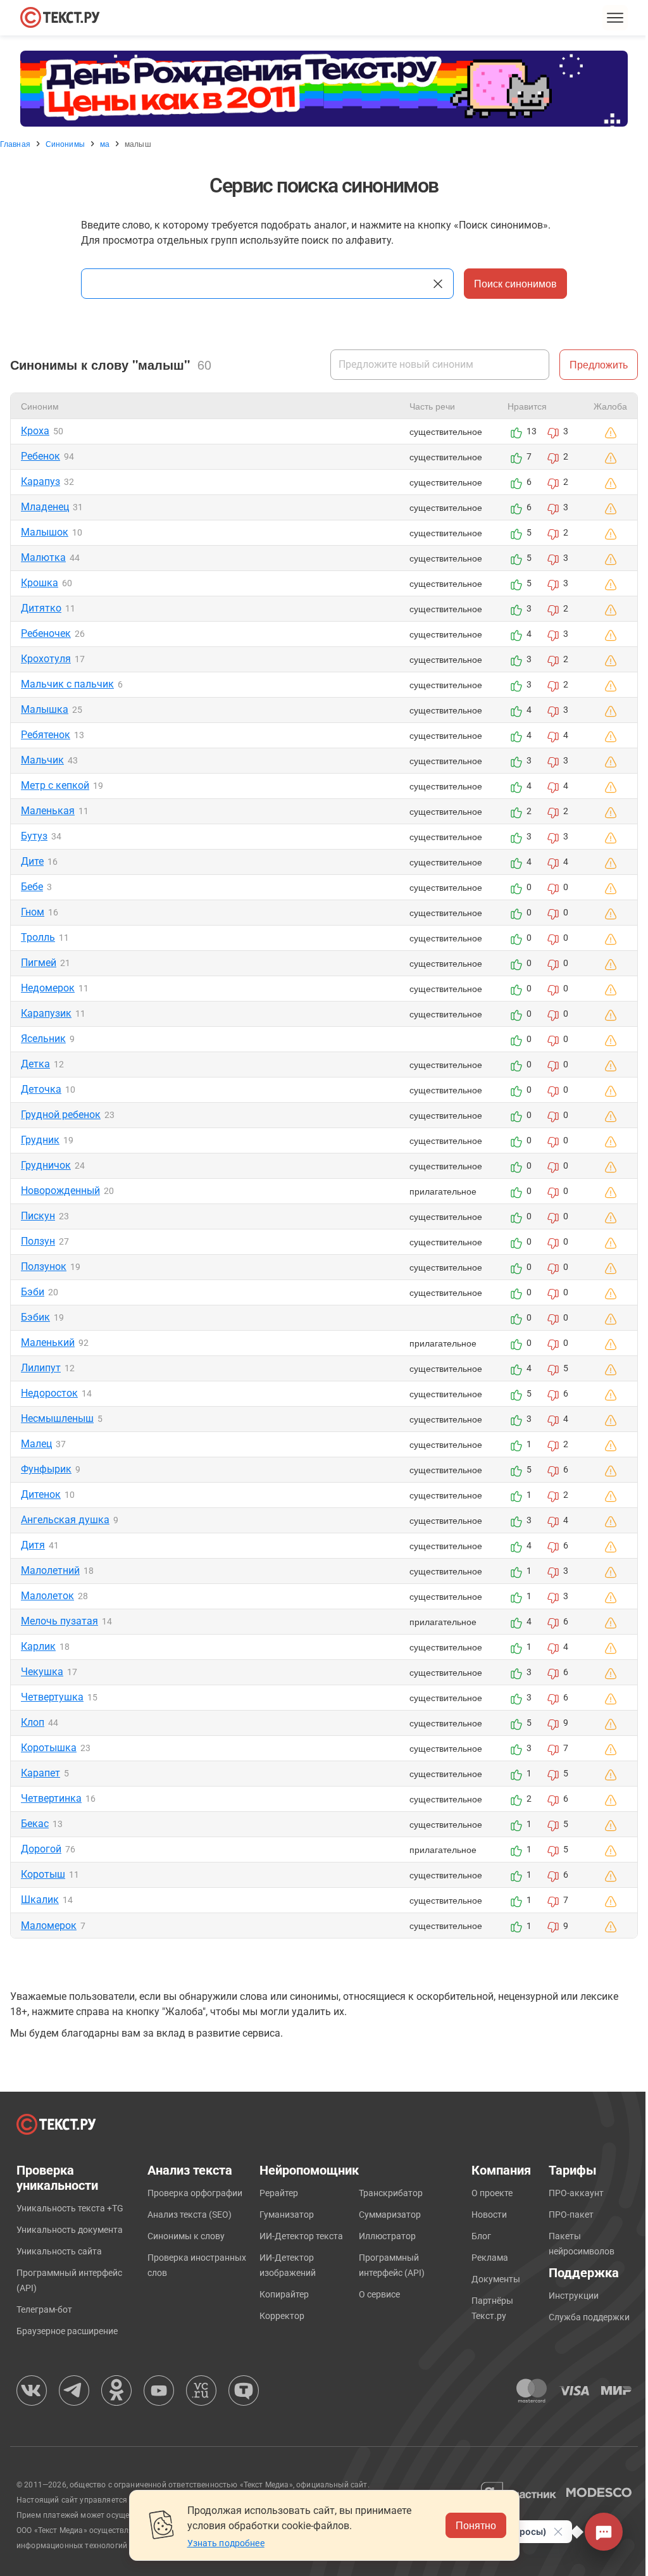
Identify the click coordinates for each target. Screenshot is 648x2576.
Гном (33, 912)
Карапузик (46, 1013)
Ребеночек (46, 633)
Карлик (38, 1646)
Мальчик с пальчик (67, 684)
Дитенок (41, 1494)
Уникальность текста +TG (70, 2208)
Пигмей (39, 963)
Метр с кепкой (55, 785)
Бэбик (35, 1317)
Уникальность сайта (59, 2251)
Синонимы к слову (186, 2236)
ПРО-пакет (571, 2215)
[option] (324, 89)
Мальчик (42, 760)
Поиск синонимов (515, 283)
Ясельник (43, 1039)
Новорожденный (60, 1191)
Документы (496, 2279)
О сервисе (379, 2294)
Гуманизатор (287, 2215)
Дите (32, 861)
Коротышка (49, 1748)
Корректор (282, 2316)
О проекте (492, 2193)
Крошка (40, 583)
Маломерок (49, 1926)
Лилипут (41, 1368)
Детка (35, 1064)
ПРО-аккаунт (576, 2193)
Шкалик (40, 1900)
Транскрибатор (391, 2193)
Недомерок (48, 988)
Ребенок (40, 456)
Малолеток (47, 1596)
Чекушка (42, 1672)
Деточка (41, 1089)
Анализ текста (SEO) (190, 2215)
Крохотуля (46, 659)
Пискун (38, 1216)
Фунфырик (46, 1469)
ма (105, 144)
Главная (15, 144)
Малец (36, 1444)
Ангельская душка (65, 1520)
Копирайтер (284, 2294)
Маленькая (48, 811)
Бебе (32, 887)
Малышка (45, 709)
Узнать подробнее (226, 2543)
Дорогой (41, 1849)
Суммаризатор (390, 2215)
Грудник (40, 1140)
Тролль (38, 937)
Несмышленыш (57, 1418)
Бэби (33, 1292)
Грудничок (46, 1165)
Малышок (45, 532)
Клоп (33, 1722)
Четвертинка (51, 1798)
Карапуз (40, 481)
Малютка (43, 557)
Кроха (35, 431)
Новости (489, 2215)
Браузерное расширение (67, 2331)
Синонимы (65, 144)
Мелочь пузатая (59, 1621)
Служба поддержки (589, 2317)
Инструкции (574, 2296)
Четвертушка (52, 1697)
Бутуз (34, 836)
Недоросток (49, 1393)
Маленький (48, 1342)
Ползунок (44, 1266)
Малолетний (50, 1570)
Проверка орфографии (195, 2193)
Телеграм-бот (44, 2309)
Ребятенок (46, 735)
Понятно (476, 2525)
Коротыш (43, 1874)
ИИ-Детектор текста (301, 2236)
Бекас (35, 1824)
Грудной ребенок (61, 1115)
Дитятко (41, 608)
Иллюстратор (387, 2236)
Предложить (599, 364)
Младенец (45, 507)
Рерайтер (279, 2193)
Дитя (33, 1545)
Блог (481, 2236)
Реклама (490, 2258)
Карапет (40, 1773)
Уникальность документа (70, 2230)
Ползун (38, 1241)
